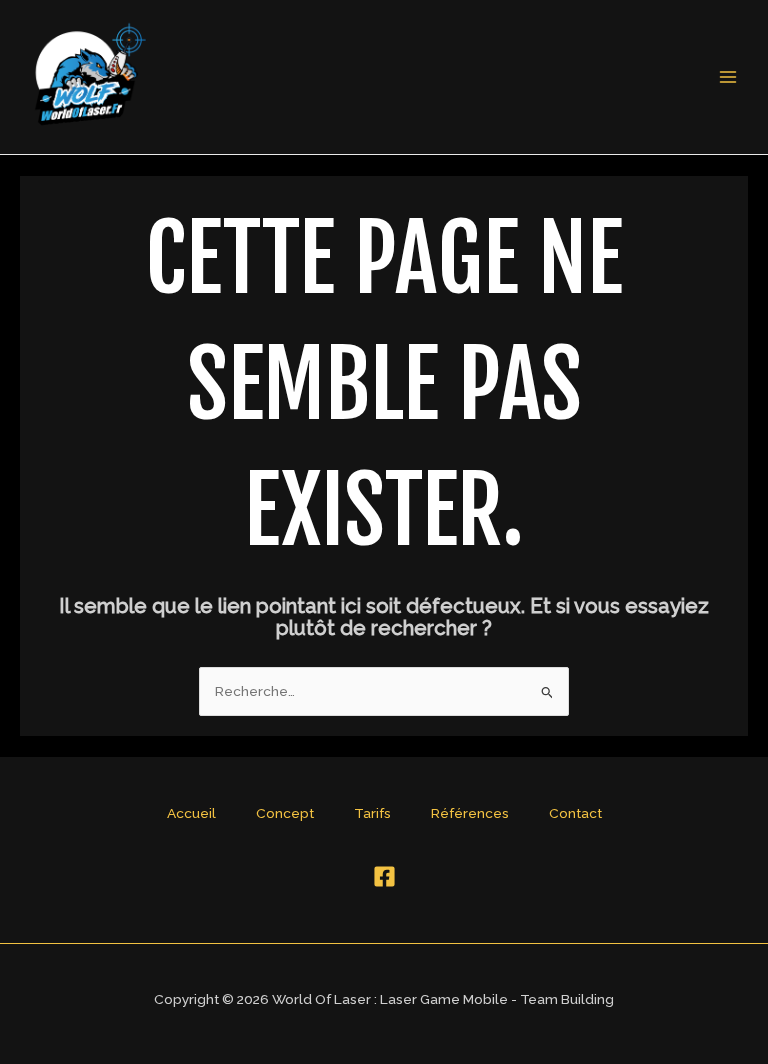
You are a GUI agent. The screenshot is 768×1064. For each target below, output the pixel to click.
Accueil (191, 813)
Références (470, 813)
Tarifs (372, 813)
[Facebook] (384, 876)
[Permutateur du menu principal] (728, 77)
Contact (575, 813)
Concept (285, 813)
